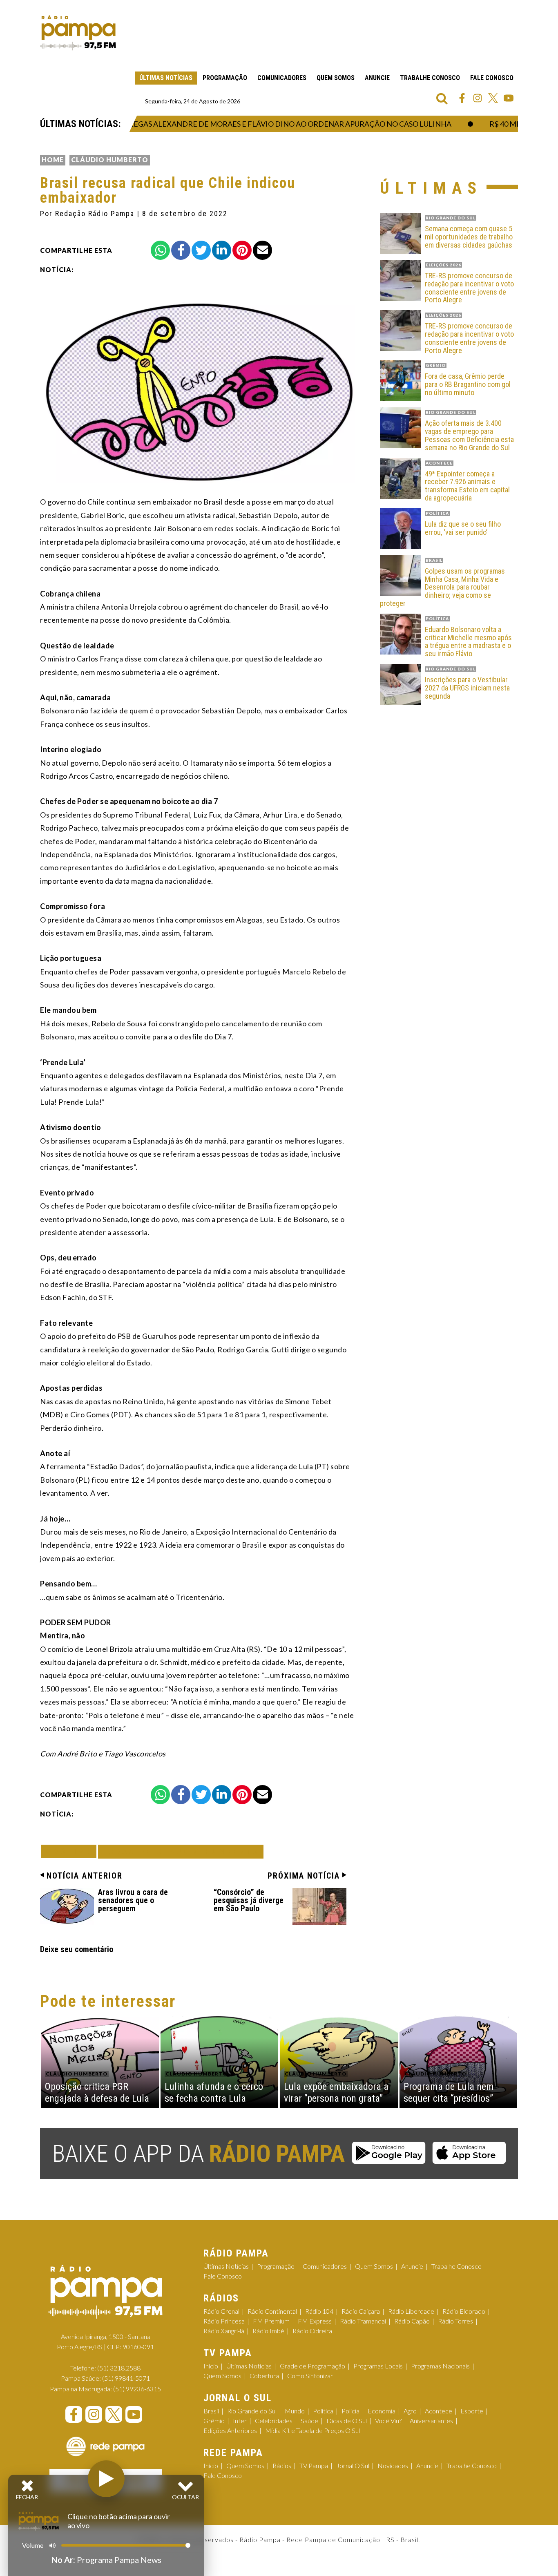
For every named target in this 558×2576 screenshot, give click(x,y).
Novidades (393, 2465)
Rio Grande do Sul (252, 2411)
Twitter (493, 98)
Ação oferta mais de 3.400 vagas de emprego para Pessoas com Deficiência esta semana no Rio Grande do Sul (469, 435)
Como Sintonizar (310, 2376)
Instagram (478, 98)
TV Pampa (314, 2465)
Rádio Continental (272, 2311)
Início (211, 2366)
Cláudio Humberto (110, 160)
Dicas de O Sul (347, 2421)
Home (53, 160)
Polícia (350, 2411)
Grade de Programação (312, 2366)
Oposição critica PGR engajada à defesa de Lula (97, 2092)
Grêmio (214, 2421)
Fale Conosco (492, 78)
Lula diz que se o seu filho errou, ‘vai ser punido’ (463, 528)
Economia (382, 2411)
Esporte (472, 2411)
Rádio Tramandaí (363, 2321)
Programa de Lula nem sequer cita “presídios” (449, 2092)
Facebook (462, 98)
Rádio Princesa (224, 2321)
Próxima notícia (304, 1876)
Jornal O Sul (353, 2465)
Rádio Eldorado (464, 2311)
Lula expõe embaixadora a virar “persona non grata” (336, 2092)
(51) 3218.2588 (119, 2368)
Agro (410, 2411)
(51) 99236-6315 (137, 2389)
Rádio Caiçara (361, 2311)
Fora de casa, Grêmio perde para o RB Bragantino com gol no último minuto (468, 384)
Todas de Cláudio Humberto (181, 1851)
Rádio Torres (455, 2321)
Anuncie (377, 78)
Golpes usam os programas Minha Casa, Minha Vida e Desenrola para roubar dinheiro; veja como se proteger (442, 587)
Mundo (295, 2411)
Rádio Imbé (268, 2331)
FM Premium (271, 2321)
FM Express (315, 2321)
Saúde (309, 2421)
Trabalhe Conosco (430, 78)
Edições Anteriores (230, 2430)
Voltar (71, 1851)
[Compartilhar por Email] (262, 250)
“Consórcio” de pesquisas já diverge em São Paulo (249, 1900)
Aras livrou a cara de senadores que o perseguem (133, 1900)
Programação (225, 78)
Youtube (509, 98)
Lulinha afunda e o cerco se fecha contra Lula (214, 2092)
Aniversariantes (431, 2421)
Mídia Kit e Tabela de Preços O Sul (312, 2430)
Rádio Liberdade (411, 2311)
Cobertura (264, 2376)
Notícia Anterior (85, 1876)
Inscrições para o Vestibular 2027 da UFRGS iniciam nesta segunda (467, 688)
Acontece (439, 2411)
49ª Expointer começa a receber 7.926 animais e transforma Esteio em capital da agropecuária (467, 486)
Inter (240, 2421)
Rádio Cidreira (312, 2331)
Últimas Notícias (166, 78)
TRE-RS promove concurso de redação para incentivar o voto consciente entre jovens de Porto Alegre (469, 288)
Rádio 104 (319, 2311)
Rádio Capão (412, 2321)
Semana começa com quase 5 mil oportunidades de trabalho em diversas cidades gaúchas (469, 237)
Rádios (282, 2465)
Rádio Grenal (221, 2311)
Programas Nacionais (440, 2366)
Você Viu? (388, 2421)
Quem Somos (336, 78)
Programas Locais (378, 2366)
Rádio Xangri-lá (224, 2331)
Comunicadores (282, 78)
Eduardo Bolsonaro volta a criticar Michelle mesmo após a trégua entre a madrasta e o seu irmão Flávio (468, 642)
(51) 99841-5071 (126, 2378)
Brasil (211, 2411)
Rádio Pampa (78, 33)
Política (323, 2411)
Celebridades (274, 2421)
